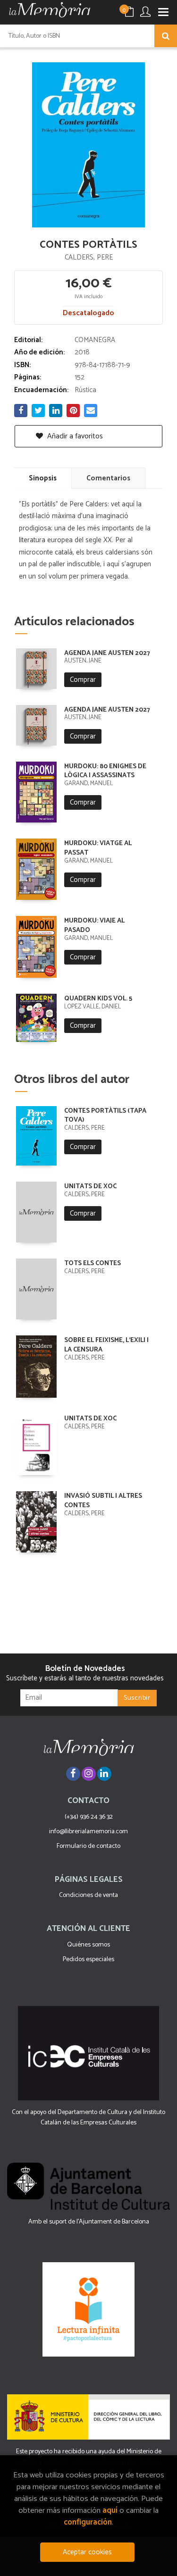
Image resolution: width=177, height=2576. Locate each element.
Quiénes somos (88, 1945)
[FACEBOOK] (73, 1774)
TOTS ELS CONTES (93, 1263)
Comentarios (108, 478)
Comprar (83, 680)
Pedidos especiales (88, 1959)
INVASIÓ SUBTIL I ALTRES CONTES (103, 1501)
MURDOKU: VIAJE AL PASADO (94, 926)
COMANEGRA (95, 340)
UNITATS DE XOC (90, 1187)
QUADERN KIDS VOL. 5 (98, 999)
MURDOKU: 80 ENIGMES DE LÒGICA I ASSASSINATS (105, 771)
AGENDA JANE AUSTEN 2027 (107, 653)
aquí (110, 2511)
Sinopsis (43, 478)
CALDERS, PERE (89, 257)
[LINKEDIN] (104, 1774)
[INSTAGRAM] (89, 1774)
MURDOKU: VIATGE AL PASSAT (98, 848)
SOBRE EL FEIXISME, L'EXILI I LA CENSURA (106, 1345)
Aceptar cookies (87, 2552)
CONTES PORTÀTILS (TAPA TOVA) (105, 1116)
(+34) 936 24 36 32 (89, 1817)
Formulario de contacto (88, 1846)
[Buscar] (166, 36)
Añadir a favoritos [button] (74, 436)
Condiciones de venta (88, 1895)
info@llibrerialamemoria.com (88, 1832)
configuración (88, 2522)
